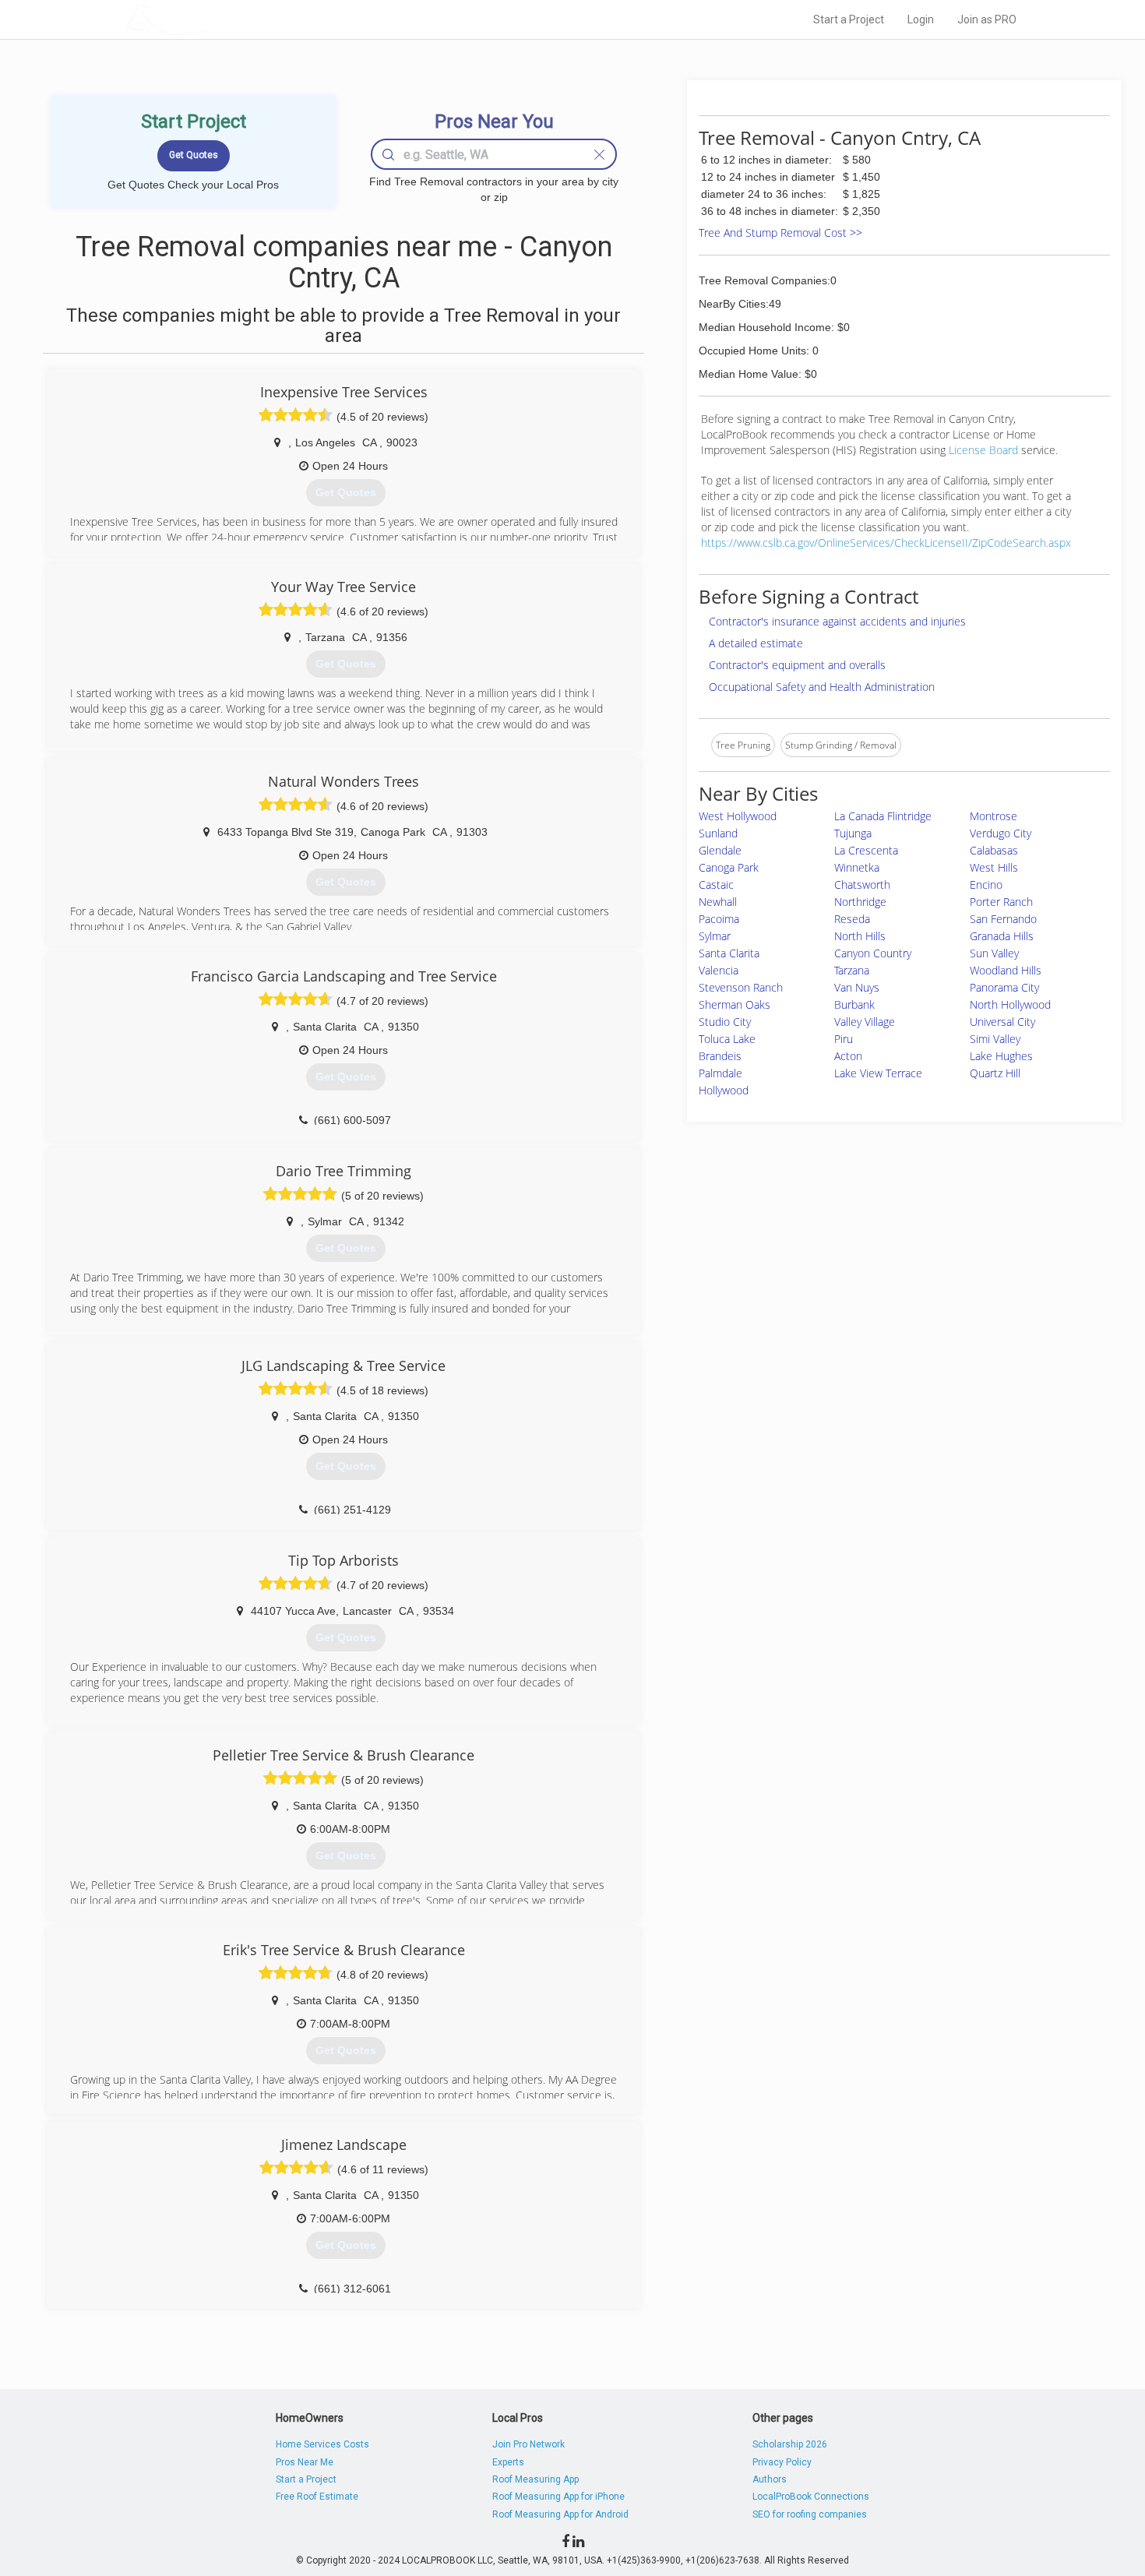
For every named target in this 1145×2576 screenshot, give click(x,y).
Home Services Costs (322, 2444)
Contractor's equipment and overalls (797, 665)
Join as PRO (987, 19)
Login (921, 19)
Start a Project (849, 19)
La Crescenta (866, 850)
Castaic (716, 885)
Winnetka (857, 867)
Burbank (854, 1004)
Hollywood (724, 1090)
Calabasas (994, 850)
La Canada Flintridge (883, 816)
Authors (770, 2479)
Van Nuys (857, 987)
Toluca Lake (727, 1039)
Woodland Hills (1006, 970)
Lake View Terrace (878, 1073)
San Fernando (1003, 919)
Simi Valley (995, 1039)
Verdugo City (1001, 833)
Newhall (718, 902)
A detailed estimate (756, 643)
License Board (985, 450)
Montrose (994, 816)
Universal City (1002, 1022)
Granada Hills (1002, 936)
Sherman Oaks (735, 1004)
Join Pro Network (528, 2444)
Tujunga (853, 833)
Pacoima (719, 919)
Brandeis (720, 1056)
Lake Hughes (1001, 1056)
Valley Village (865, 1022)
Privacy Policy (782, 2462)
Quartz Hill (995, 1073)
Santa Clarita (729, 953)
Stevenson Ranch (741, 987)
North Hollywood (1010, 1004)
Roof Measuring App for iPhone (558, 2497)
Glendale (720, 850)
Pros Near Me (305, 2462)
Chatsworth (862, 885)
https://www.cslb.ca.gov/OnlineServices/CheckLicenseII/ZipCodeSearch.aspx (886, 543)
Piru (844, 1039)
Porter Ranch (1001, 902)
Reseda (852, 919)
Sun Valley (994, 953)
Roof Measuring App (536, 2479)
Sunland (718, 833)
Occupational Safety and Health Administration (822, 687)
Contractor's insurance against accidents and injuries (837, 621)
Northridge (860, 902)
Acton (848, 1056)
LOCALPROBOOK (215, 19)
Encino (986, 885)
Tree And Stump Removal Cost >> (780, 233)
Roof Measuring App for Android (560, 2514)
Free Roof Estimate (317, 2497)
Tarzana (852, 970)
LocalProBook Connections (811, 2497)
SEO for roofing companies (810, 2514)
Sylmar (715, 936)
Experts (508, 2462)
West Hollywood (738, 816)
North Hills (860, 936)
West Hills (994, 867)
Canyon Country (873, 953)
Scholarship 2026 (790, 2444)
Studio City (725, 1022)
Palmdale (720, 1073)
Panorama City (1004, 987)
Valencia (719, 970)
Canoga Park (729, 867)
